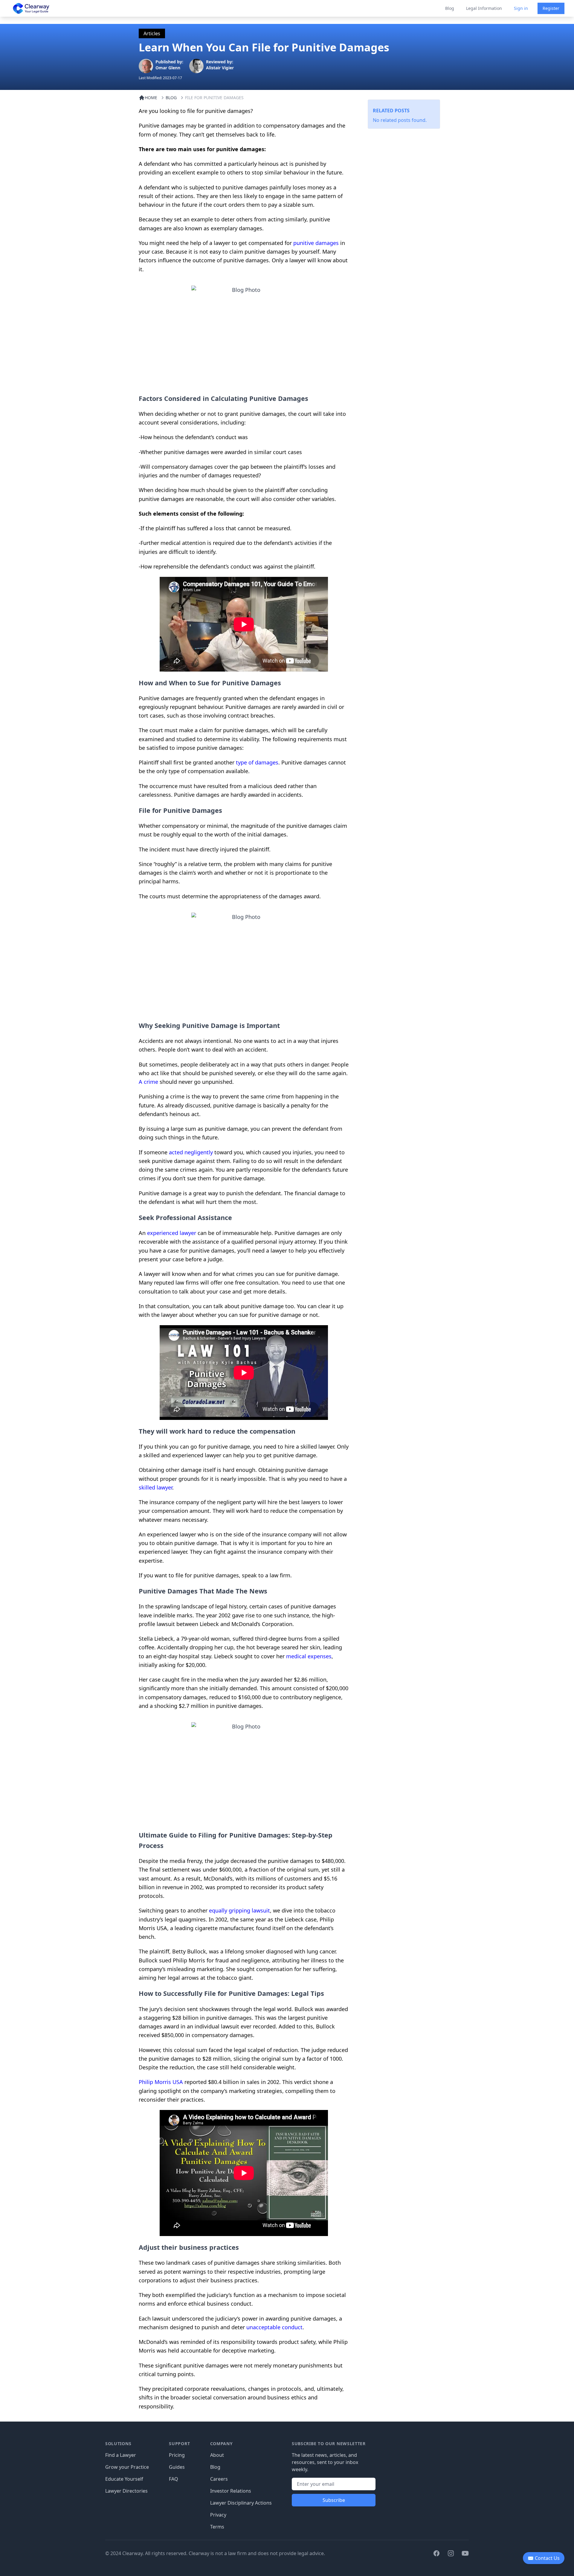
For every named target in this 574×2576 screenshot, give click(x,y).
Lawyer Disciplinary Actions (241, 2503)
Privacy (218, 2515)
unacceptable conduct (274, 2327)
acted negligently (191, 1152)
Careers (219, 2479)
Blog (450, 8)
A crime (148, 1082)
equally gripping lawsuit (239, 1910)
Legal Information (484, 8)
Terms (217, 2527)
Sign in (521, 8)
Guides (177, 2467)
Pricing (177, 2455)
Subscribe (334, 2500)
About (217, 2455)
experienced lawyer (172, 1233)
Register (551, 8)
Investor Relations (231, 2491)
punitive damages (316, 243)
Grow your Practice (127, 2467)
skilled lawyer (155, 1487)
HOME (151, 98)
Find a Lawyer (121, 2455)
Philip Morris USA (161, 2082)
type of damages (257, 762)
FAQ (174, 2479)
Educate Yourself (124, 2479)
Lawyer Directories (126, 2491)
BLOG (171, 98)
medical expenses (309, 1656)
